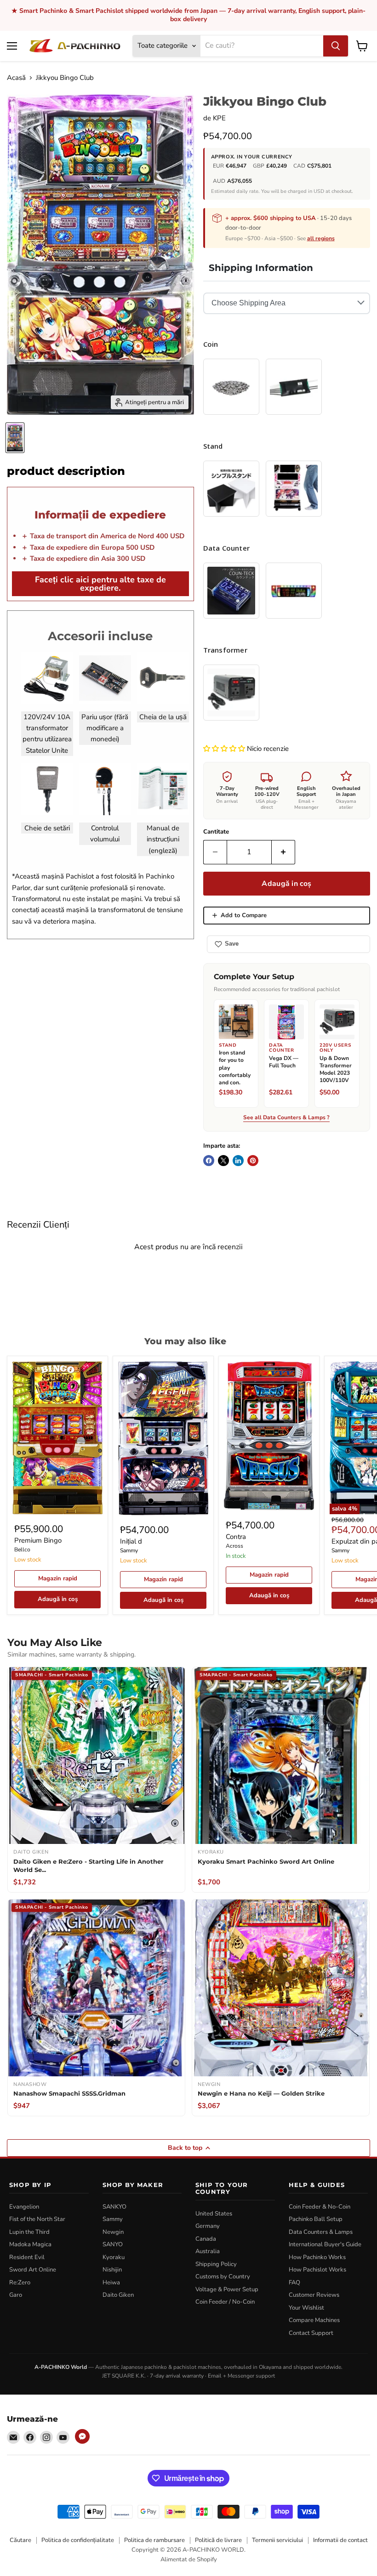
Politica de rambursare (154, 2540)
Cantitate (216, 832)
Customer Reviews (314, 2295)
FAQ (294, 2283)
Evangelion (24, 2207)
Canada (206, 2239)
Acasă (16, 78)
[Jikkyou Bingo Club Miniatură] (15, 438)
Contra (236, 1537)
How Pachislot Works (317, 2270)
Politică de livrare (218, 2540)
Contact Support (311, 2333)
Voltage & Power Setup (227, 2289)
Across (234, 1546)
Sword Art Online (33, 2270)
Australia (208, 2251)
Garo (16, 2295)
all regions (321, 238)
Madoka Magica (30, 2244)
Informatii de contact (340, 2540)
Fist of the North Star (37, 2219)
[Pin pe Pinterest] (253, 1161)
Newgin (113, 2232)
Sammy (129, 1550)
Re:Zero (20, 2283)
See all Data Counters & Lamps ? (286, 1118)
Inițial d (131, 1541)
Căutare (20, 2540)
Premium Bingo (38, 1540)
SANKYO (114, 2207)
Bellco (22, 1550)
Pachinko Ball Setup (316, 2219)
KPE (219, 118)
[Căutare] (336, 46)
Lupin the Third (29, 2232)
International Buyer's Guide (325, 2244)
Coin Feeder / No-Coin (225, 2302)
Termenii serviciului (277, 2540)
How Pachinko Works (317, 2257)
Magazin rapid (58, 1578)
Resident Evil (27, 2257)
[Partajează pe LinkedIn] (238, 1161)
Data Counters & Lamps (321, 2232)
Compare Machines (314, 2320)
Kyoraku (114, 2257)
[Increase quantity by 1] (283, 852)
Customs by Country (223, 2277)
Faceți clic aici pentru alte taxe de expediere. (100, 584)
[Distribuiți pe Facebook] (209, 1161)
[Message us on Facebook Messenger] (82, 2436)
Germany (208, 2226)
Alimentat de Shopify (189, 2559)
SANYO (113, 2244)
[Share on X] (223, 1161)
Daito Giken (118, 2295)
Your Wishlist (306, 2308)
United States (214, 2214)
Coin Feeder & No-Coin (320, 2207)
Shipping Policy (216, 2264)
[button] (225, 749)
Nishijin (112, 2270)
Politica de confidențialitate (78, 2540)
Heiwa (111, 2283)
